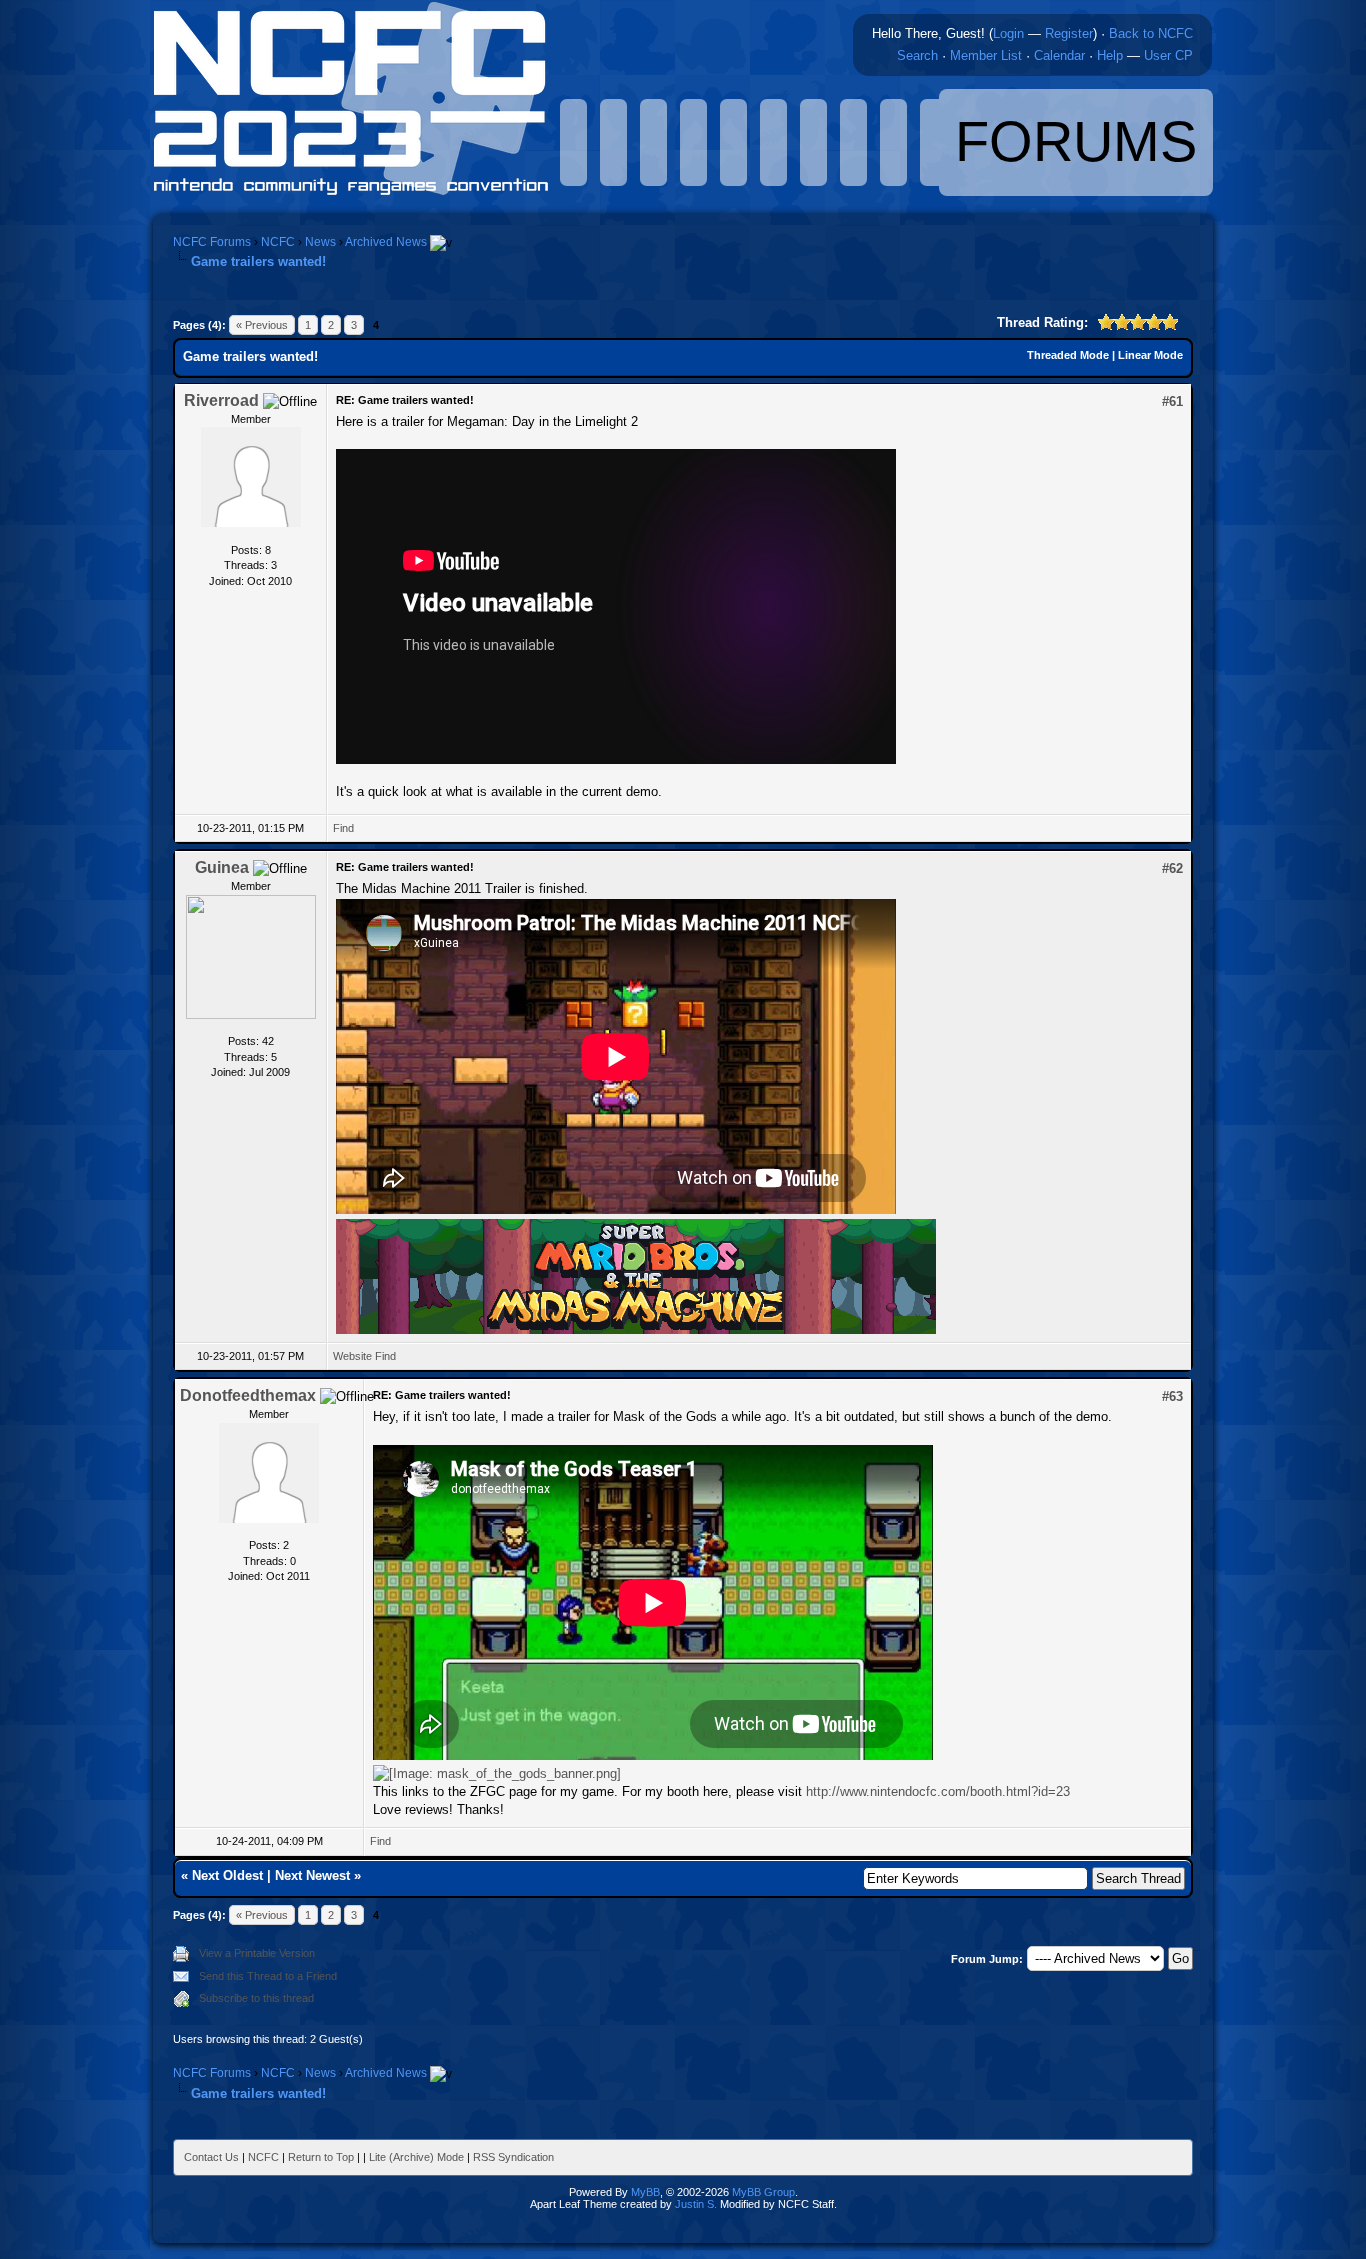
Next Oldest (227, 1875)
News (320, 242)
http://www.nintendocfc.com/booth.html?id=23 (938, 1791)
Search (917, 55)
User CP (1168, 55)
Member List (986, 55)
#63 (1172, 1396)
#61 (1172, 401)
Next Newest (312, 1875)
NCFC (278, 242)
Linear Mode (1150, 355)
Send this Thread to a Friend (268, 1976)
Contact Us (211, 2157)
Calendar (1059, 55)
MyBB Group (763, 2192)
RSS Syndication (513, 2157)
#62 (1172, 868)
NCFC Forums (212, 242)
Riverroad (221, 400)
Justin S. (696, 2204)
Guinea (222, 867)
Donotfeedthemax (248, 1395)
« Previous (262, 325)
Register (1069, 33)
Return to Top (321, 2157)
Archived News (386, 242)
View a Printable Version (257, 1953)
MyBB (645, 2192)
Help (1110, 55)
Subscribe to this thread (256, 1998)
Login (1008, 33)
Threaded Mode (1068, 355)
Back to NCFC (1151, 33)
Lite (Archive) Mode (416, 2157)
